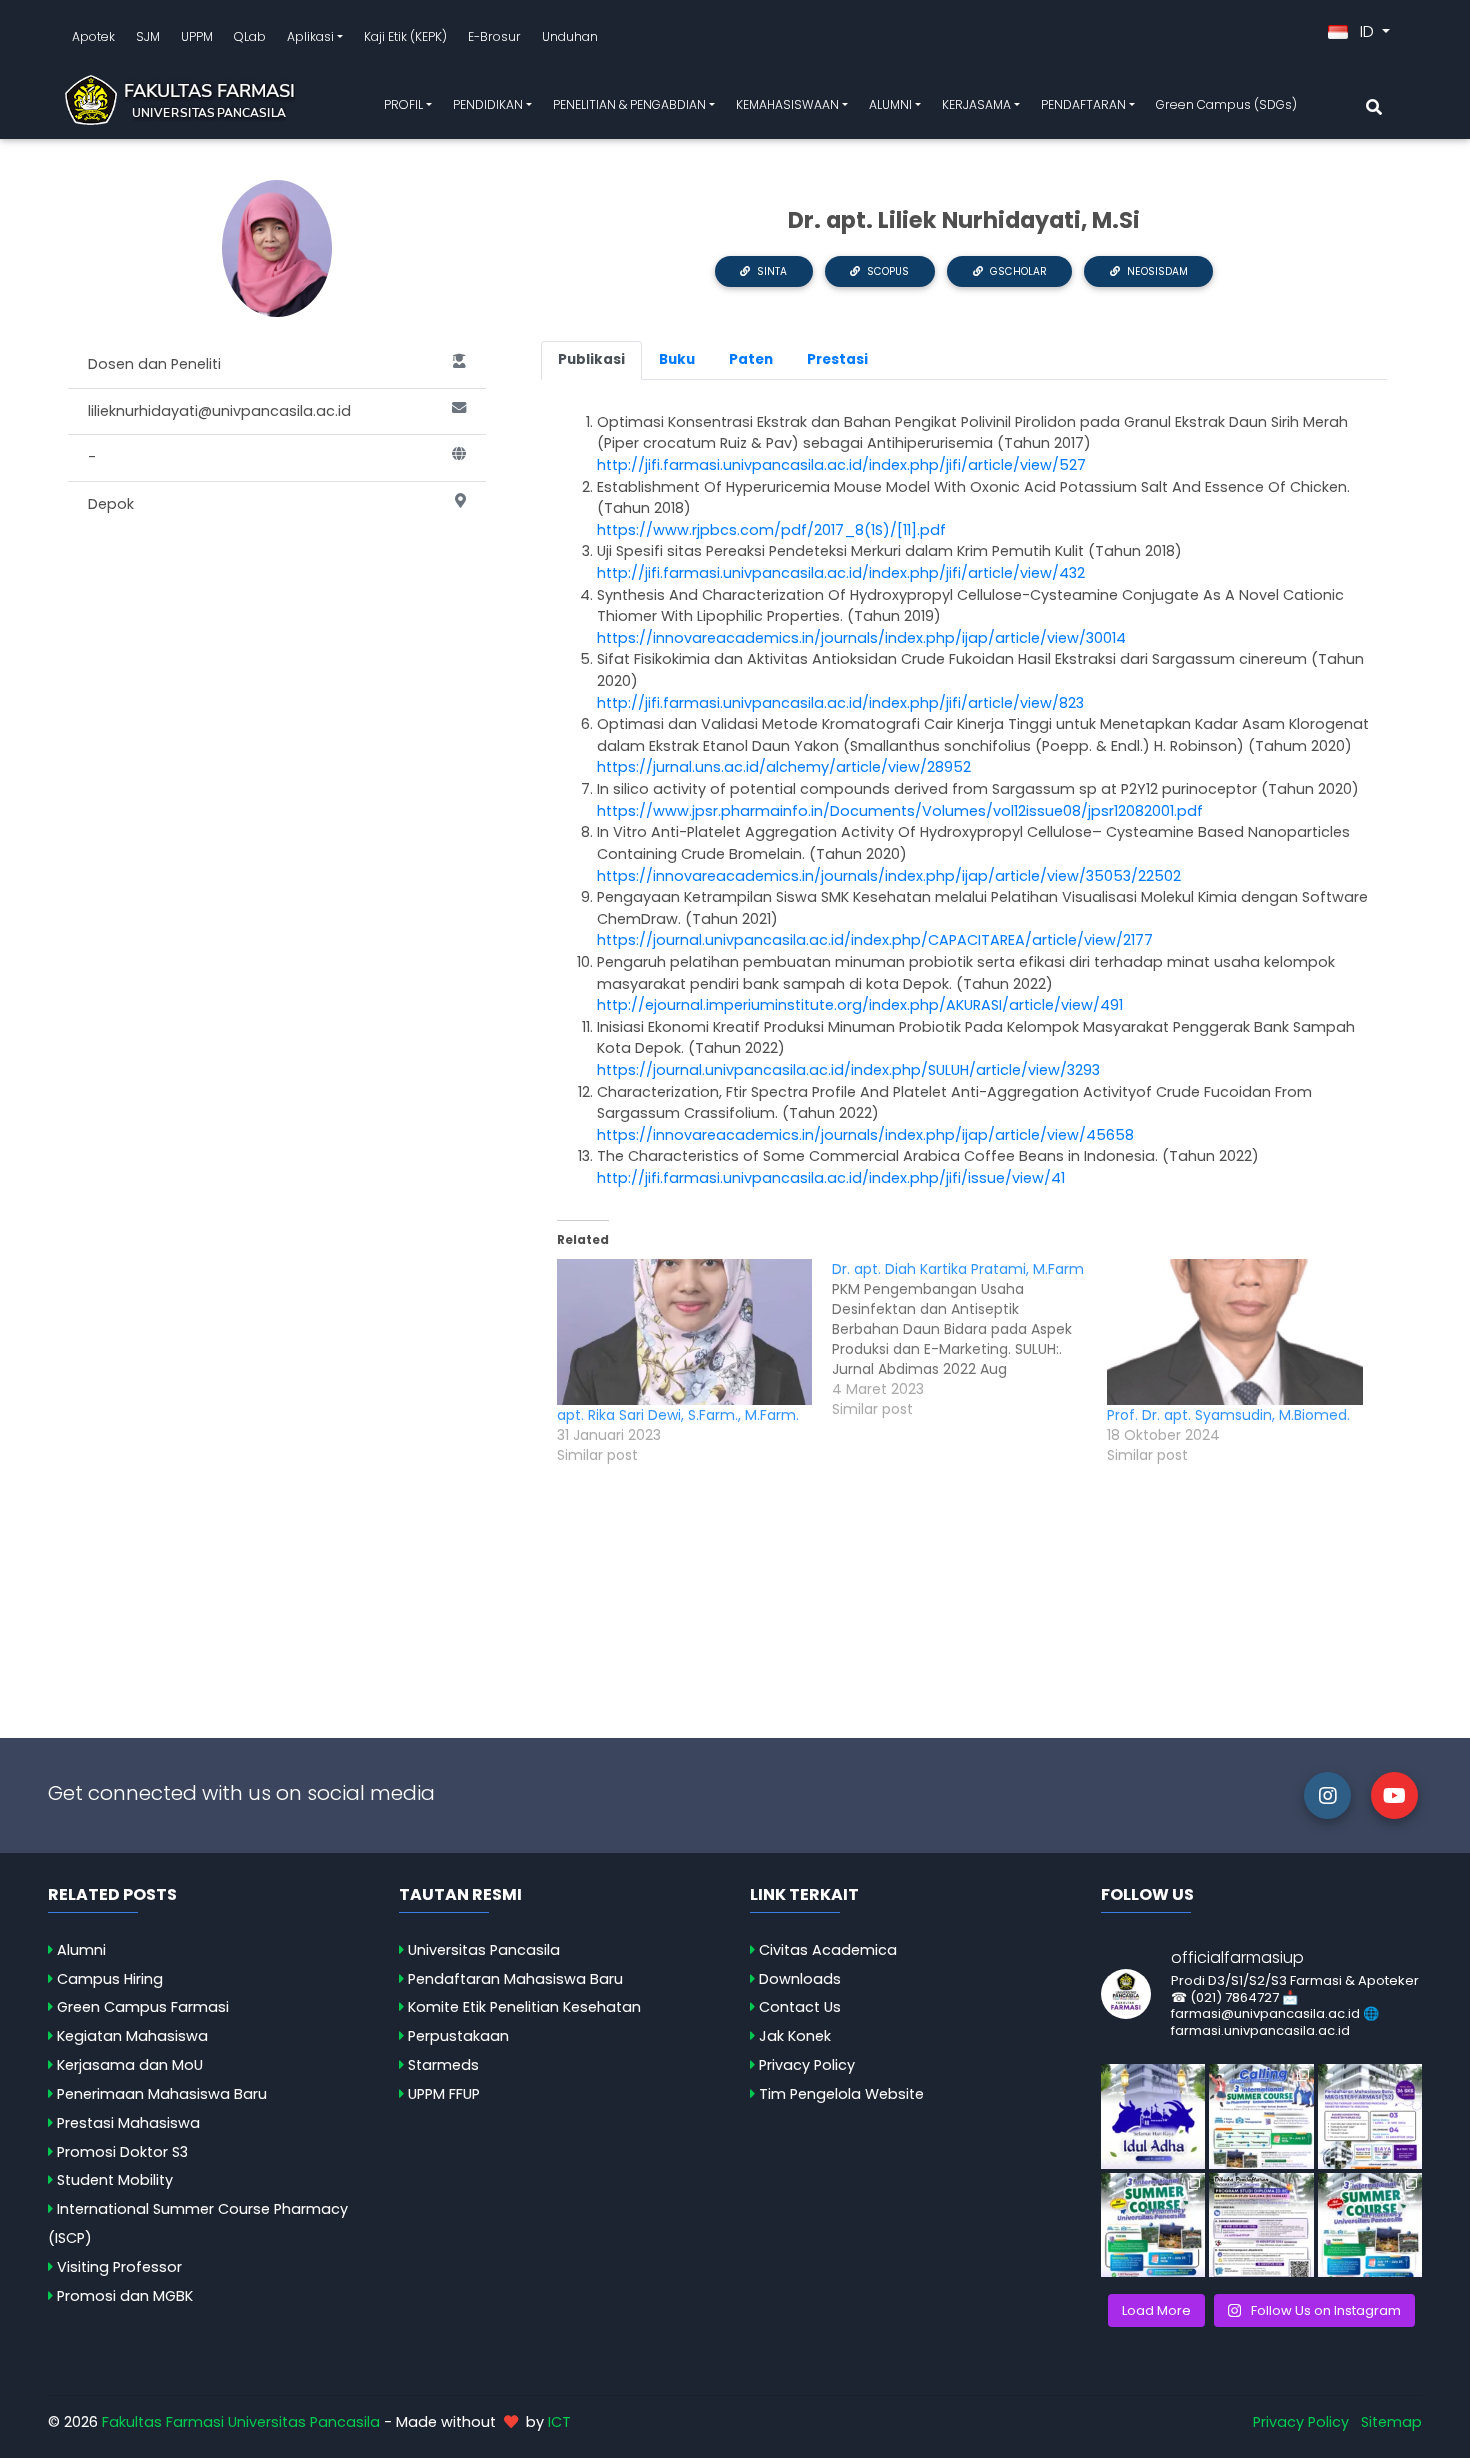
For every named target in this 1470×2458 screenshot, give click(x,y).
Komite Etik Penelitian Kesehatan (524, 2007)
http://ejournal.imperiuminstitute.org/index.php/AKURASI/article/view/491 (860, 1005)
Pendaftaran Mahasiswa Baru (515, 1979)
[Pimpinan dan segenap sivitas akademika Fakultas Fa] (1153, 2116)
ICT (559, 2422)
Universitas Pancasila (484, 1950)
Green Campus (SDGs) (1226, 104)
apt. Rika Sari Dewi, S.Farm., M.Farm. (678, 1415)
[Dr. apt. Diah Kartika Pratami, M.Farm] (969, 1339)
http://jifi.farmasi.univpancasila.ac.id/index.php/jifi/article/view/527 (841, 465)
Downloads (800, 1979)
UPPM (197, 36)
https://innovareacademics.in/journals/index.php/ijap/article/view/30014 (861, 638)
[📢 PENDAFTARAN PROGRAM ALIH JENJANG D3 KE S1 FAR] (1261, 2225)
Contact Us (800, 2007)
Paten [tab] (751, 359)
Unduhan (570, 36)
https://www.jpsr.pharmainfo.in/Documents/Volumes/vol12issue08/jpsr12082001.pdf (900, 811)
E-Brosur (494, 36)
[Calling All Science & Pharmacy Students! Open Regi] (1261, 2116)
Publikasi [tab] (591, 359)
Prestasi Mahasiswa (128, 2123)
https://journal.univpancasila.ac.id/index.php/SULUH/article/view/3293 (848, 1070)
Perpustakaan (458, 2036)
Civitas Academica (828, 1950)
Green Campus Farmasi (143, 2007)
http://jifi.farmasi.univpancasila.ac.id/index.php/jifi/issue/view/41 (831, 1178)
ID (1367, 31)
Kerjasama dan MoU (130, 2065)
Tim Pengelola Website (841, 2094)
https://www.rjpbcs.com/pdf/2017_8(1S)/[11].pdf (773, 530)
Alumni (81, 1950)
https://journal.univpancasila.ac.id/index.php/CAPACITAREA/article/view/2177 (875, 940)
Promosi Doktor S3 (122, 2152)
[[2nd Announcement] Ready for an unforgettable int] (1153, 2225)
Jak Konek (795, 2036)
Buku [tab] (677, 359)
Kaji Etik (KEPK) (405, 36)
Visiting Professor (119, 2267)
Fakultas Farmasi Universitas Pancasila (241, 2422)
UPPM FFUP (444, 2094)
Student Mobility (115, 2180)
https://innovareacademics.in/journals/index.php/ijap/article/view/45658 (865, 1135)
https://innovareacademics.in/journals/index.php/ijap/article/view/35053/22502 (889, 876)
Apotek (93, 36)
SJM (148, 36)
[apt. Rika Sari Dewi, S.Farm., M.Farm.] (684, 1332)
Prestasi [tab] (837, 359)
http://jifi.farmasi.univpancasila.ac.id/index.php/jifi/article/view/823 (840, 703)
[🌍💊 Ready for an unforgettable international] (1370, 2225)
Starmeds (443, 2065)
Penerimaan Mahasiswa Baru (162, 2094)
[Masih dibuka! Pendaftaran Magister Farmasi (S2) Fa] (1370, 2116)
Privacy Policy (807, 2065)
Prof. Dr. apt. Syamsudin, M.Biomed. (1228, 1415)
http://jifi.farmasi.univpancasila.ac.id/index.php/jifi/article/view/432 (841, 573)
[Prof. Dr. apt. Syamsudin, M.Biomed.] (1234, 1332)
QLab (250, 36)
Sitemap (1391, 2422)
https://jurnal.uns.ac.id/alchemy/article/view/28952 (784, 767)
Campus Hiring (110, 1979)
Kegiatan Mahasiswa (132, 2036)
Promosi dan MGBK (125, 2296)
